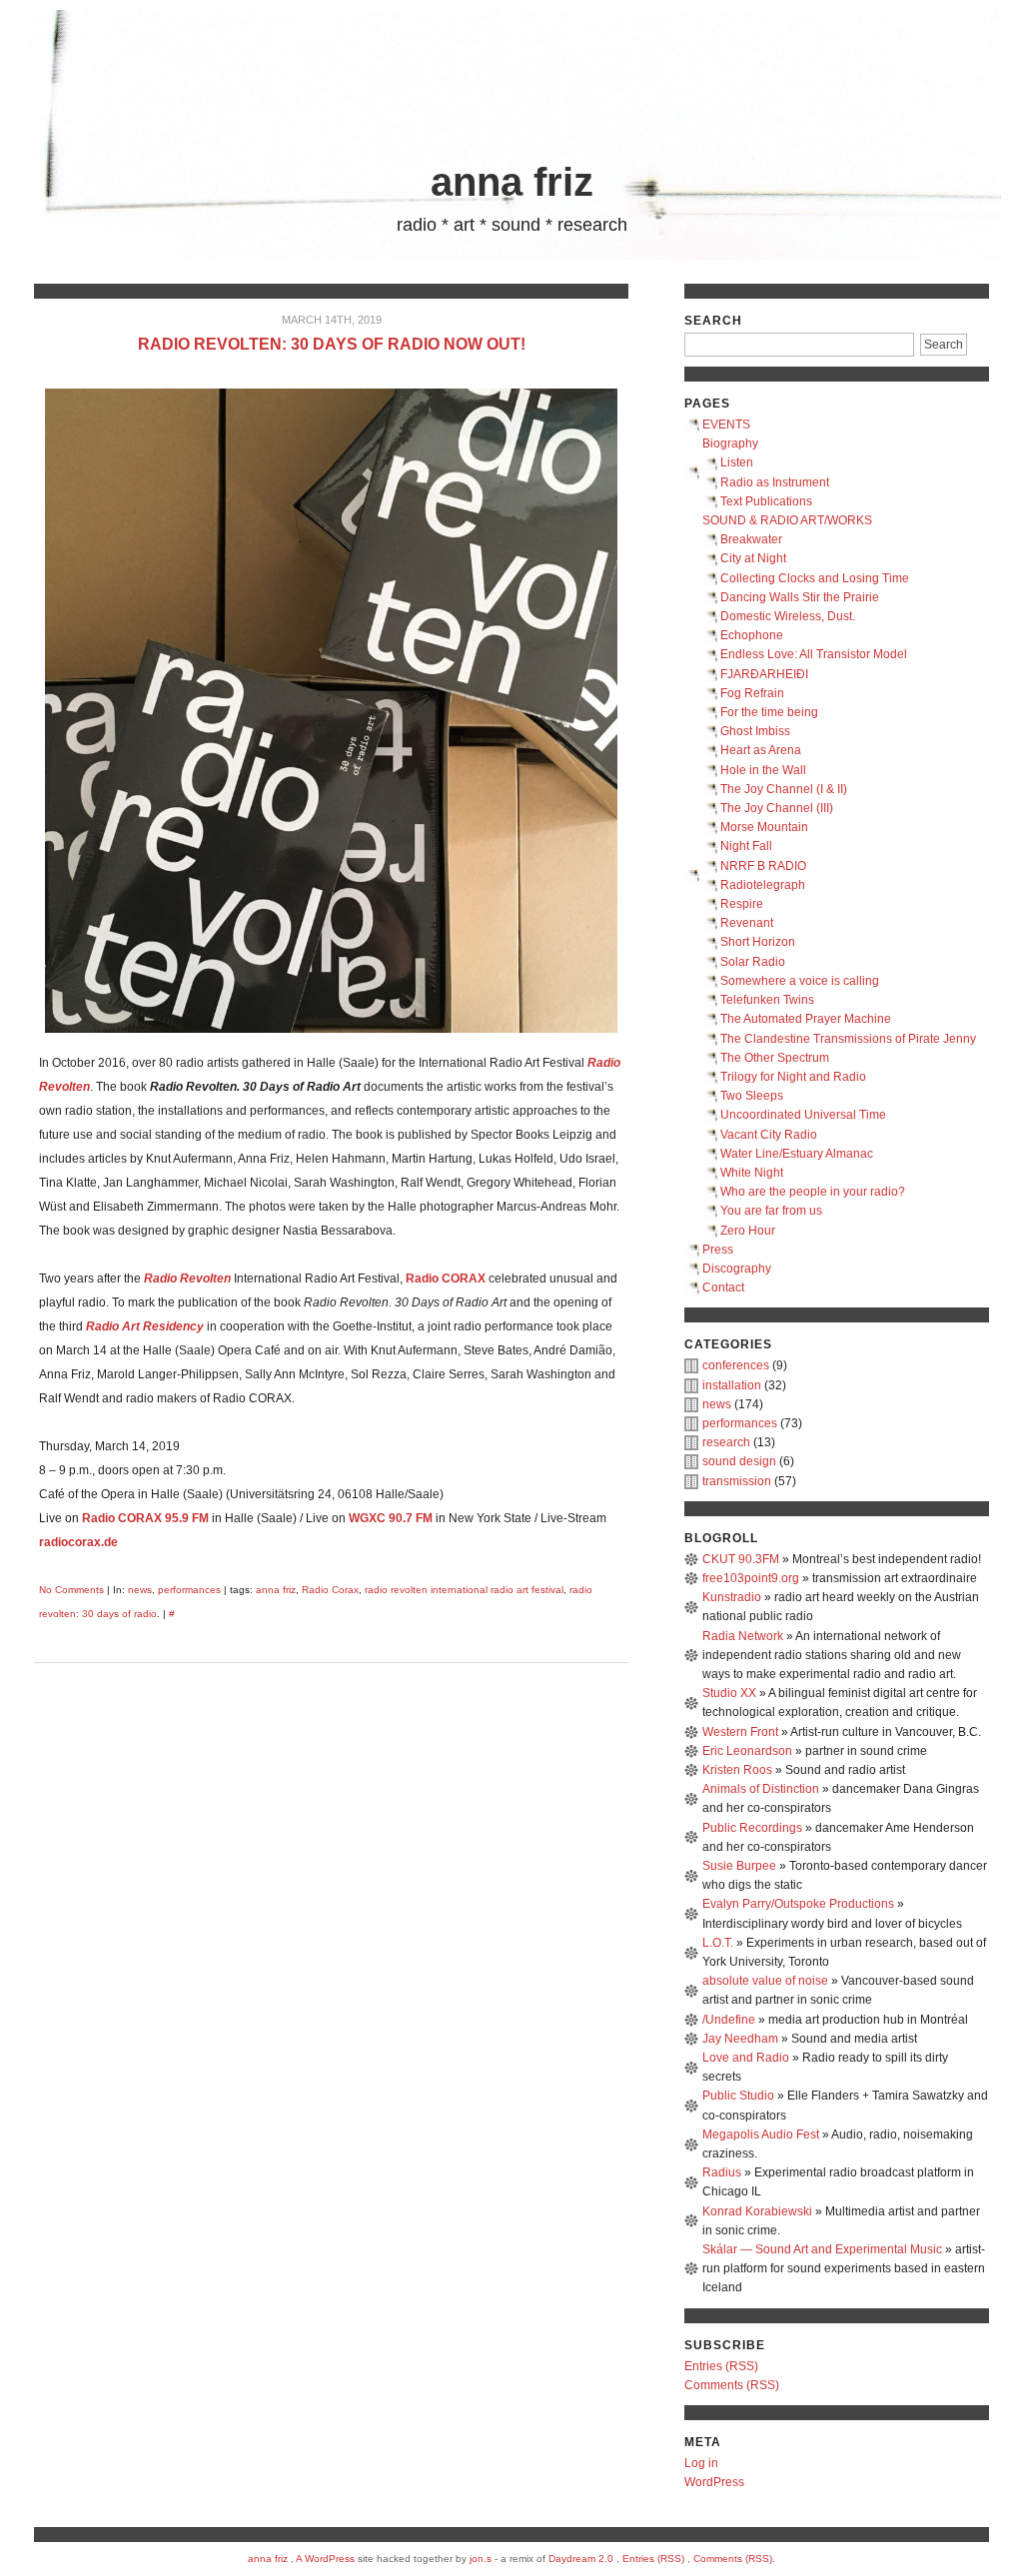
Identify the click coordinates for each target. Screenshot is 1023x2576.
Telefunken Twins (767, 1000)
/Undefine (729, 2020)
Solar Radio (753, 962)
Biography (730, 443)
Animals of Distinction (761, 1789)
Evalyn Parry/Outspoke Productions (798, 1904)
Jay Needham (740, 2039)
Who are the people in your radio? (813, 1192)
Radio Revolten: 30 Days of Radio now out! (332, 344)
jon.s (481, 2559)
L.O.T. (718, 1943)
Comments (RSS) (732, 2385)
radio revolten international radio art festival (464, 1590)
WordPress (714, 2482)
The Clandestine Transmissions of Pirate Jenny (848, 1039)
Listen (737, 462)
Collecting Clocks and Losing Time (815, 578)
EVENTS (726, 425)
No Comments (71, 1590)
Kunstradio (732, 1597)
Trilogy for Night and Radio (793, 1077)
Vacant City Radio (769, 1135)
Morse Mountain (764, 827)
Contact (723, 1288)
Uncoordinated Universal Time (803, 1115)
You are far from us (771, 1211)
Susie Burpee (739, 1866)
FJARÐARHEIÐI (764, 674)
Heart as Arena (761, 750)
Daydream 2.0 (581, 2559)
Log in (701, 2463)
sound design (739, 1461)
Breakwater (751, 539)
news (140, 1590)
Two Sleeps (752, 1096)
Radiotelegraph (763, 885)
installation (732, 1385)
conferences (736, 1365)
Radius (722, 2172)
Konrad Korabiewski (757, 2211)
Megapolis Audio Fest (761, 2135)
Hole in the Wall (763, 770)
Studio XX (729, 1693)
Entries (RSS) (721, 2366)
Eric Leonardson (747, 1751)
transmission (737, 1481)
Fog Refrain (752, 693)
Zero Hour (748, 1231)
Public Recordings (752, 1828)
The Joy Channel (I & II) (784, 789)
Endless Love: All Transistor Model (814, 654)
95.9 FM (187, 1518)
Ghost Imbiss (755, 731)
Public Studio (738, 2096)
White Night (752, 1173)
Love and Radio (746, 2058)
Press (718, 1250)
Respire (742, 904)
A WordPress (325, 2559)
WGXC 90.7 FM (391, 1518)
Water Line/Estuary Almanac (797, 1154)
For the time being (769, 712)
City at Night (753, 558)
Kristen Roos (737, 1770)
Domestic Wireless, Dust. (788, 616)
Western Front (740, 1732)
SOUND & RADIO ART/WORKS (787, 520)
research (726, 1442)
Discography (737, 1269)
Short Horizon (758, 942)
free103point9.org (751, 1578)
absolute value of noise (765, 1981)
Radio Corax (330, 1590)
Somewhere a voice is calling (800, 981)
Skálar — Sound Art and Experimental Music (822, 2249)
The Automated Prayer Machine (806, 1019)
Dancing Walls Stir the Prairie (800, 597)
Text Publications (766, 501)
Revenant (747, 923)
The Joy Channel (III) (777, 808)
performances (189, 1590)
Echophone (752, 635)
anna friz (512, 182)
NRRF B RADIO (763, 866)
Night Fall (746, 846)
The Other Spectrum (775, 1058)
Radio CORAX (122, 1518)
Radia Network (743, 1636)
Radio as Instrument (775, 482)
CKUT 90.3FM (741, 1559)
